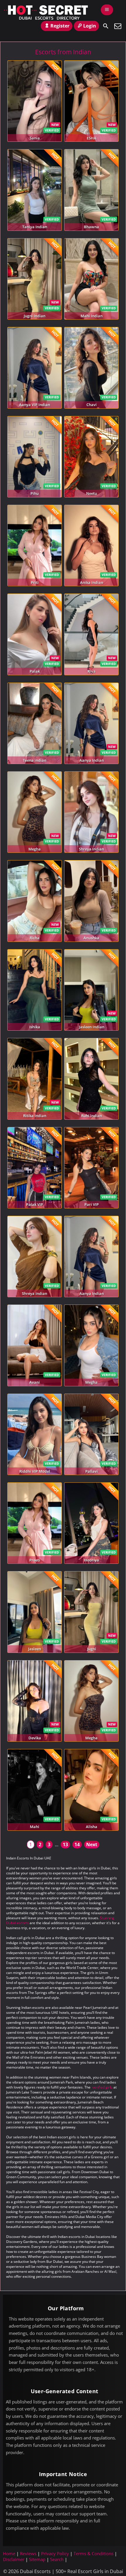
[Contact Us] (118, 26)
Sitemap (37, 2559)
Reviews (28, 2553)
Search (57, 2559)
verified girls (102, 2087)
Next (92, 1844)
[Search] (106, 26)
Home (9, 2553)
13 (65, 1844)
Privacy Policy (55, 2553)
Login (90, 26)
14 (77, 1844)
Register (60, 26)
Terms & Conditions (93, 2553)
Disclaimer (14, 2559)
